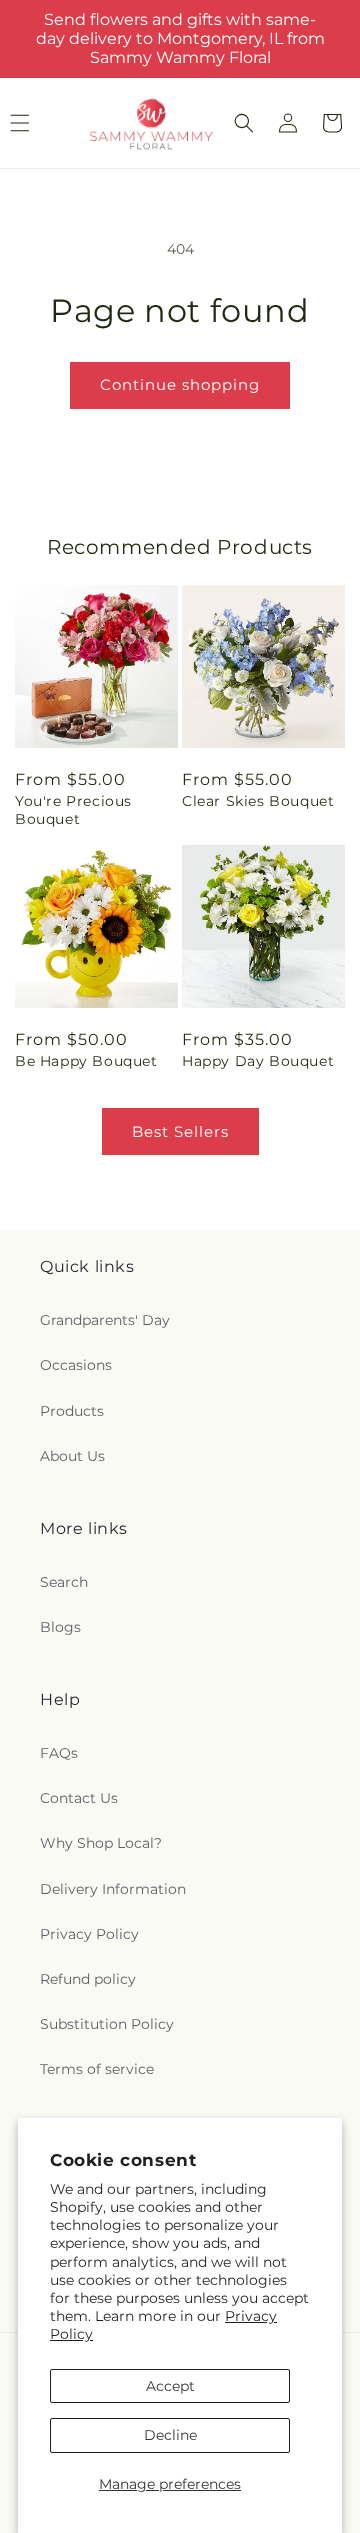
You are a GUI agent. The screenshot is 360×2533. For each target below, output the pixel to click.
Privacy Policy (89, 1934)
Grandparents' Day (105, 1320)
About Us (72, 1456)
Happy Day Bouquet (258, 1061)
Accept (170, 2386)
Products (72, 1411)
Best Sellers (180, 1131)
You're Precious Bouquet (73, 810)
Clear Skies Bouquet (258, 801)
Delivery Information (113, 1889)
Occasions (76, 1365)
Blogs (60, 1627)
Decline (170, 2435)
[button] (244, 123)
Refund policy (88, 1979)
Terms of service (97, 2069)
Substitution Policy (107, 2024)
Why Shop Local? (101, 1843)
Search (64, 1582)
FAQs (59, 1753)
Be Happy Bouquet (86, 1061)
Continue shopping (180, 384)
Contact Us (79, 1798)
